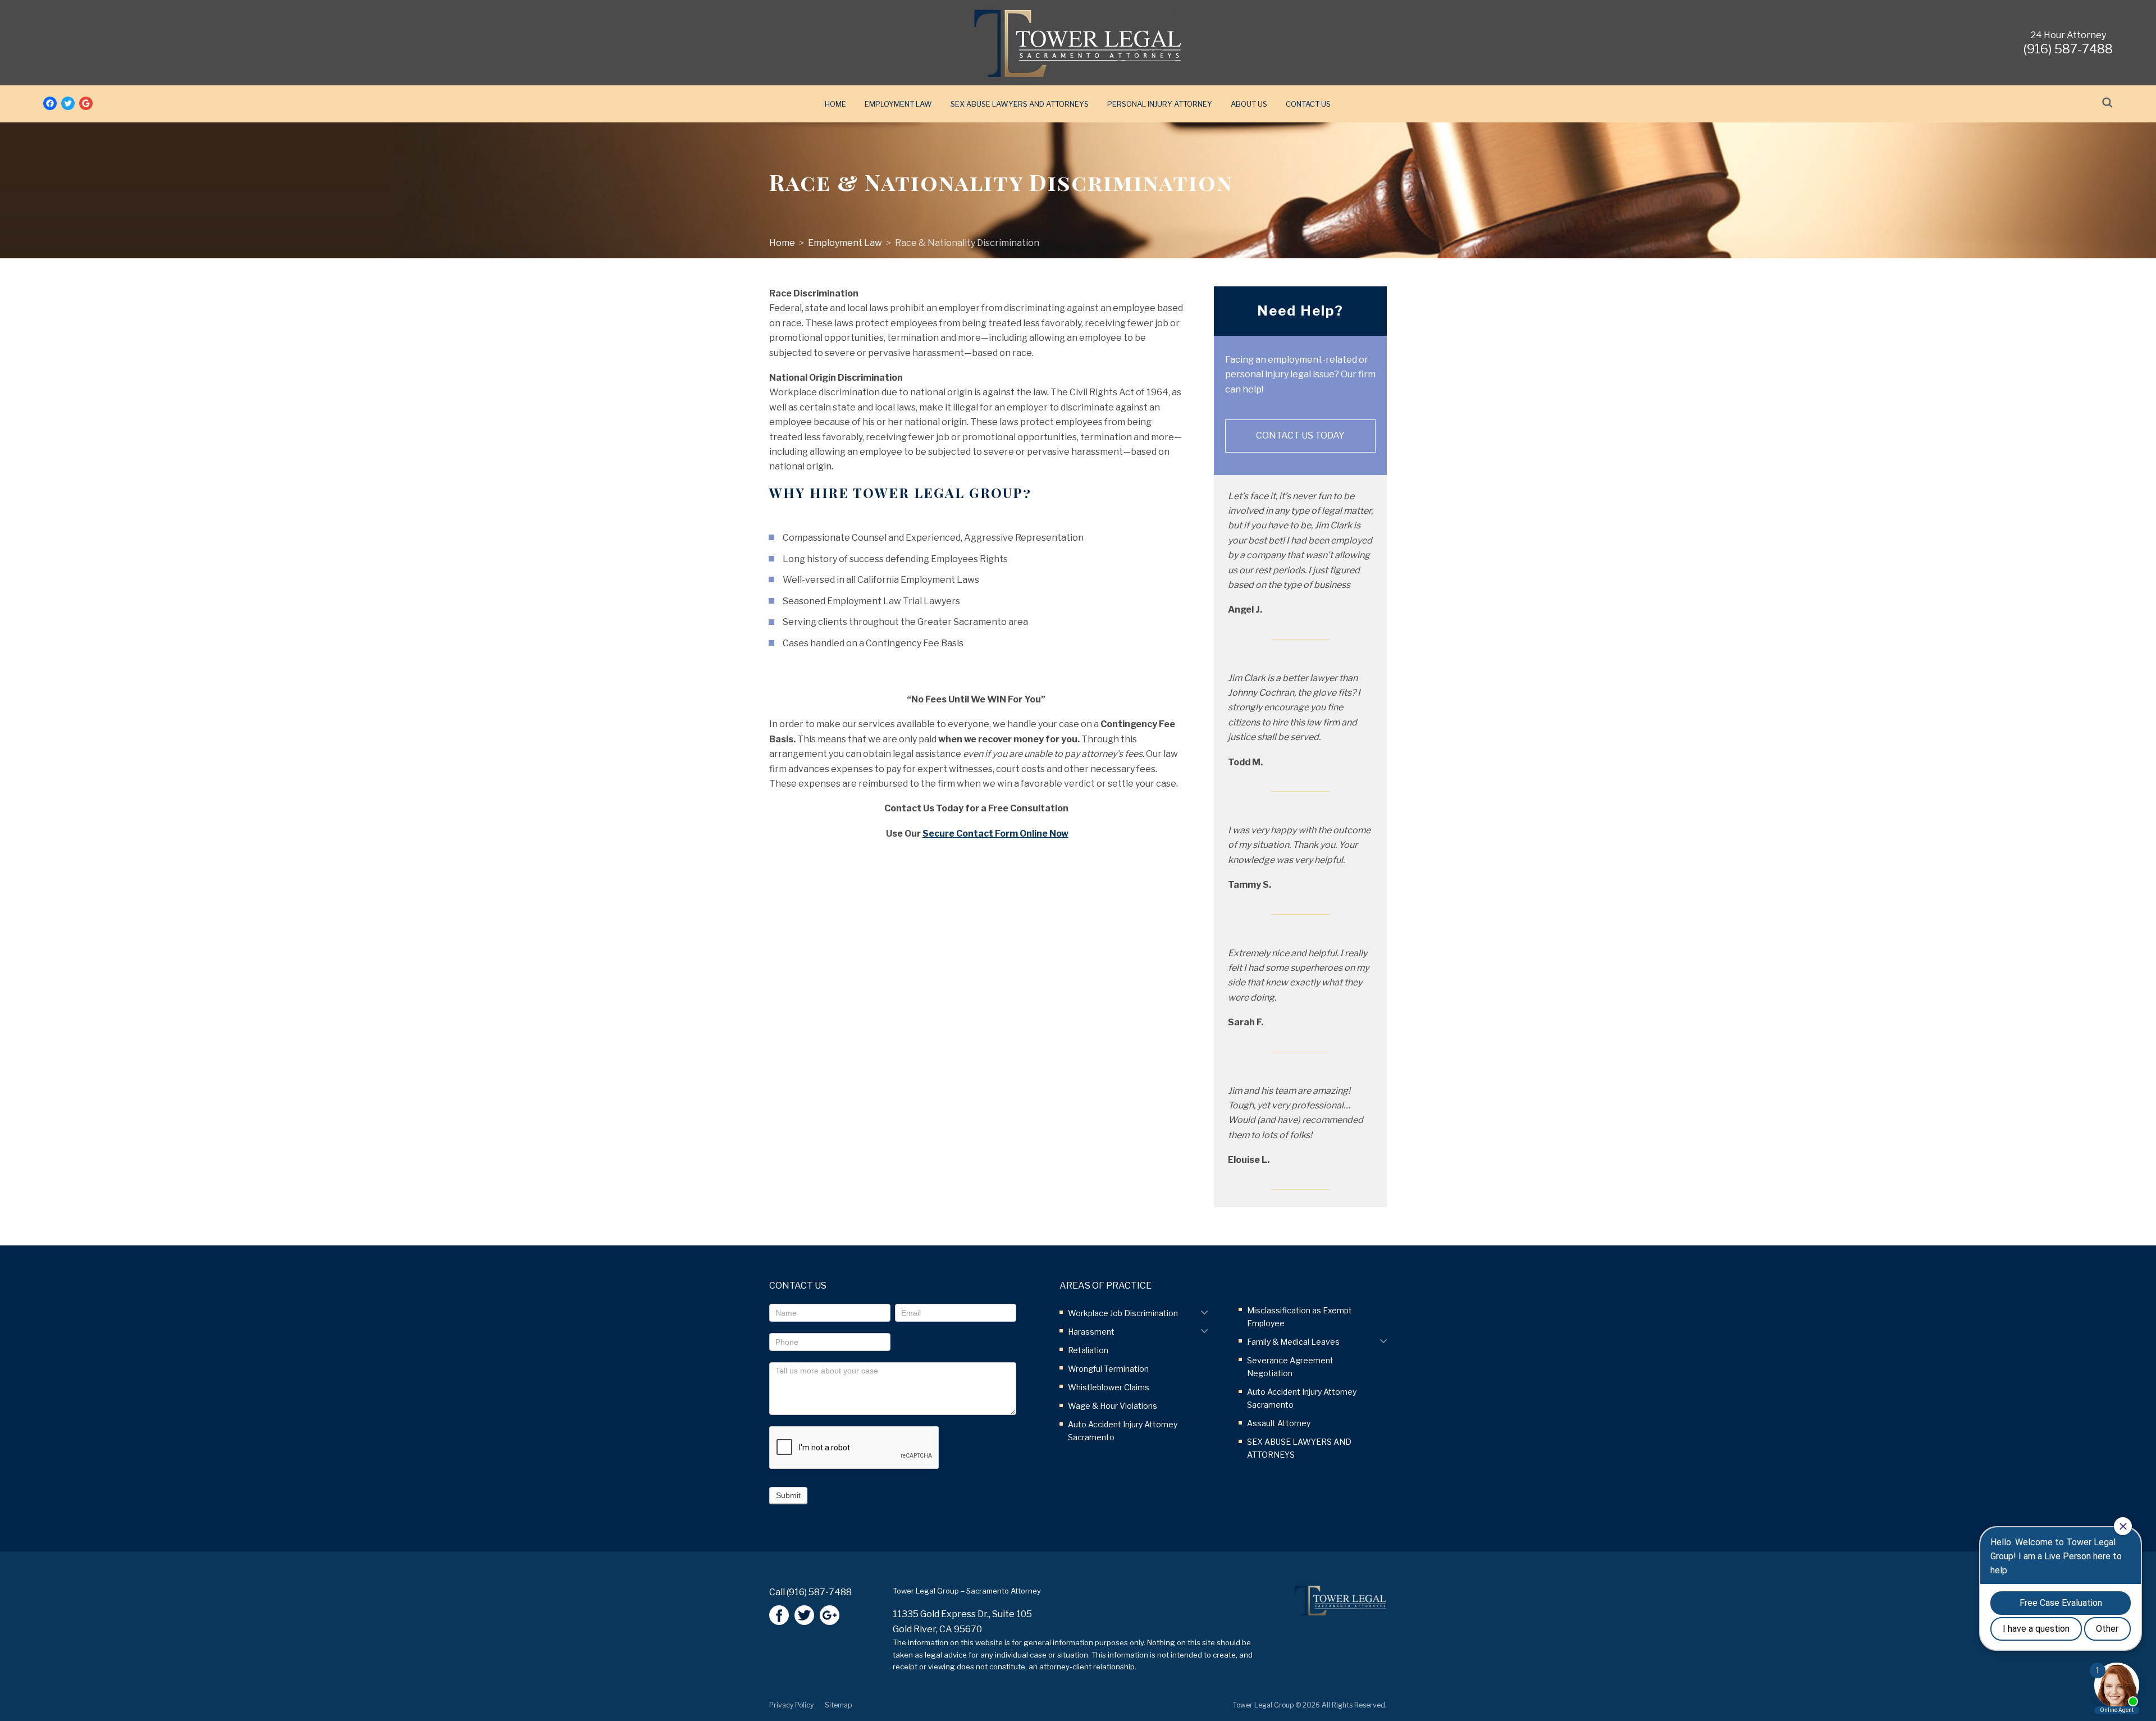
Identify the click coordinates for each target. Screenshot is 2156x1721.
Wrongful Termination (1108, 1369)
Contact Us (1308, 104)
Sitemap (838, 1705)
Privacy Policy (791, 1705)
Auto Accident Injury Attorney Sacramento (1123, 1431)
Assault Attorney (1279, 1423)
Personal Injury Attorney (1160, 104)
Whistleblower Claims (1109, 1387)
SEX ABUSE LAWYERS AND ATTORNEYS (1020, 104)
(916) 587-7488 (819, 1592)
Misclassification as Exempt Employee (1299, 1317)
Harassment (1091, 1332)
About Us (1249, 104)
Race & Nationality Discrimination (967, 243)
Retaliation (1088, 1350)
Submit (788, 1495)
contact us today (1300, 435)
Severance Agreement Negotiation (1290, 1367)
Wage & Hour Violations (1113, 1406)
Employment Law (898, 104)
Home (835, 104)
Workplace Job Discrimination (1123, 1313)
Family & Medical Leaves (1293, 1342)
